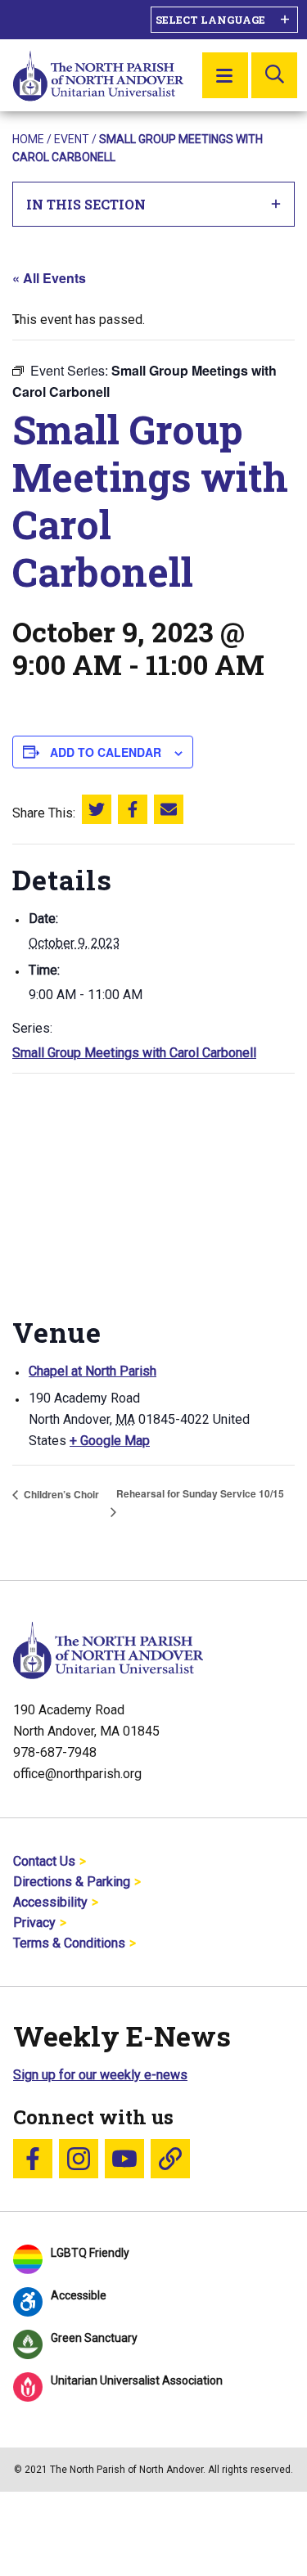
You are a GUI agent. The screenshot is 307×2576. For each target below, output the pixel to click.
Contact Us (44, 1861)
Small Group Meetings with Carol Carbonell (134, 1053)
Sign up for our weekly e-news (100, 2075)
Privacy (34, 1923)
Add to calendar (106, 752)
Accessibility (50, 1902)
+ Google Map (110, 1441)
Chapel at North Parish (93, 1371)
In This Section (86, 204)
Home (28, 139)
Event (72, 139)
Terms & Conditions (69, 1943)
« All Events (49, 278)
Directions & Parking (72, 1882)
